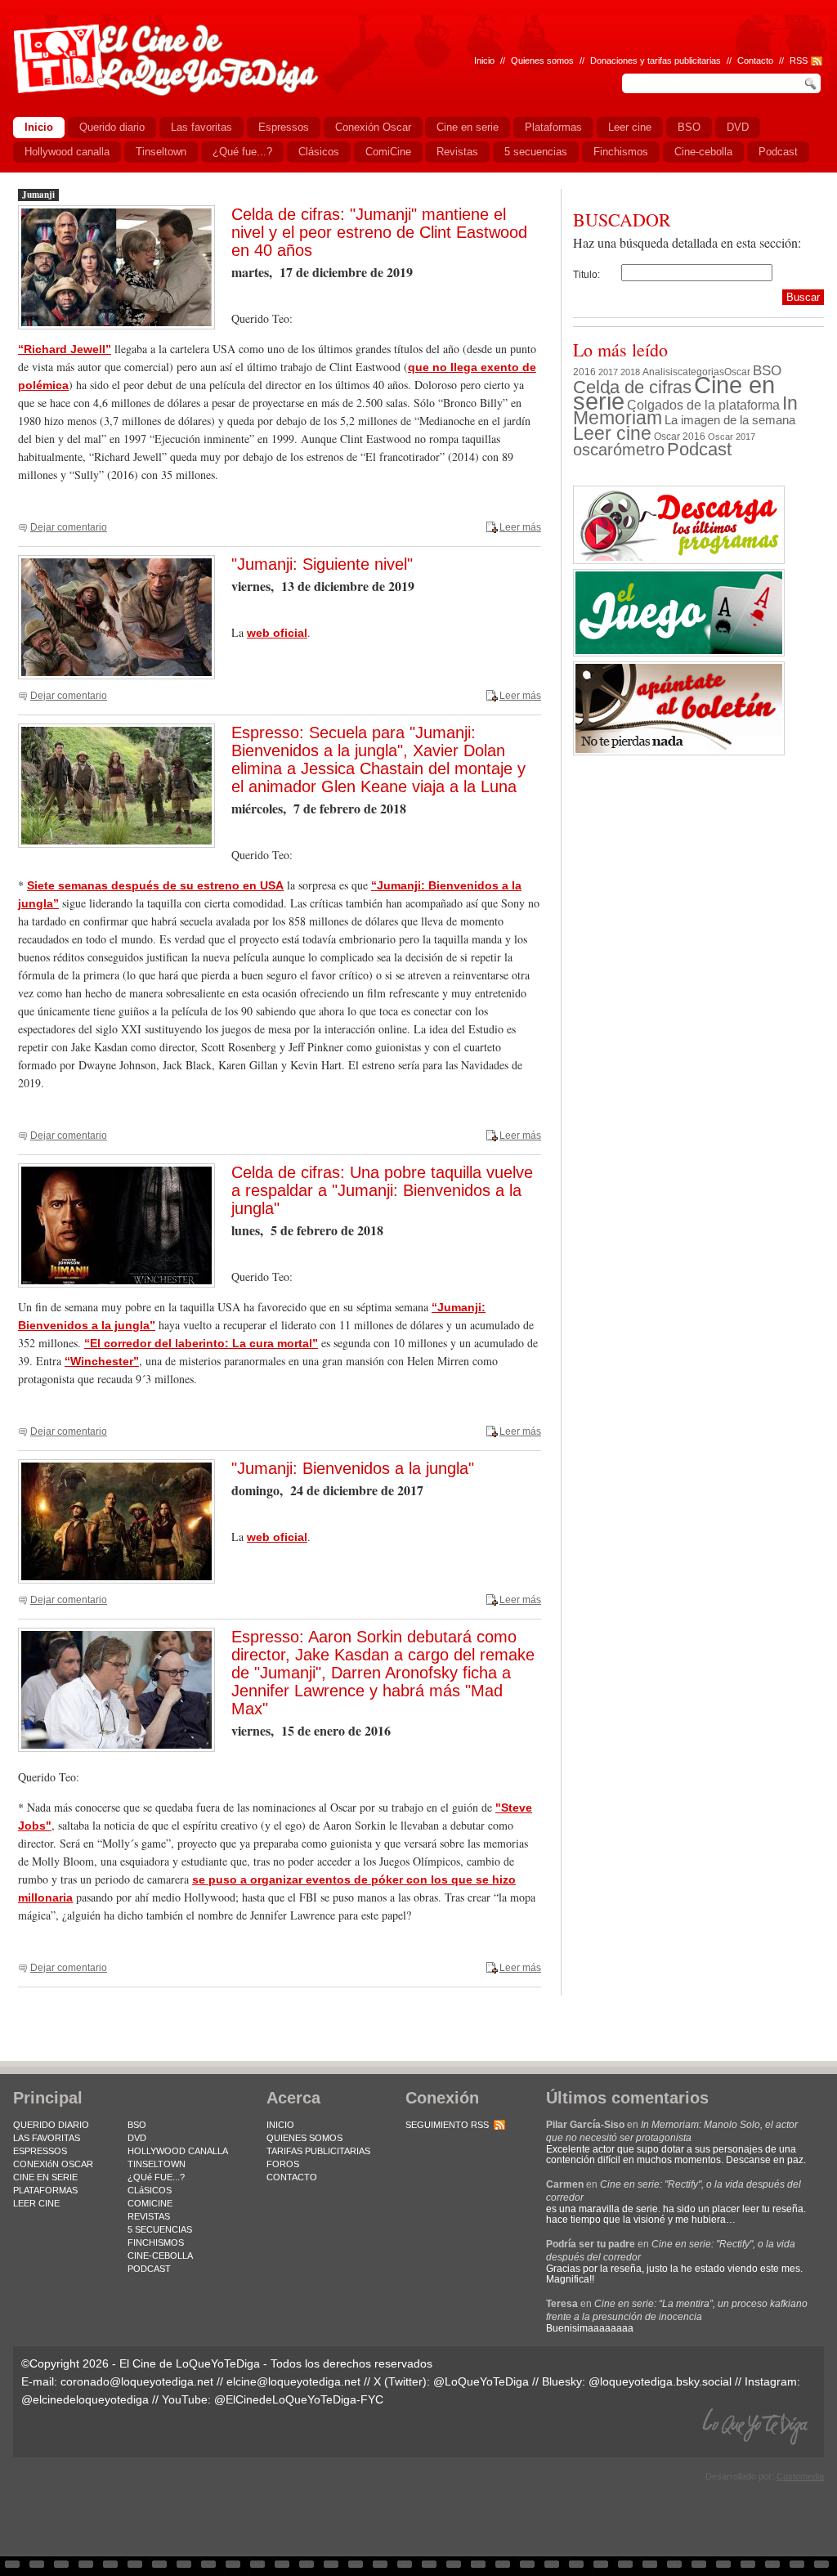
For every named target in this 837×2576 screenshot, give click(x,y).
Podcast (699, 449)
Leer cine (612, 433)
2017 (608, 372)
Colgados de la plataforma (703, 405)
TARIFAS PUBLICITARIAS (318, 2151)
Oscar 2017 (732, 437)
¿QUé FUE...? (156, 2177)
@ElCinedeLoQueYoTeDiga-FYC (299, 2399)
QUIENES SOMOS (304, 2138)
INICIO (280, 2125)
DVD (137, 2138)
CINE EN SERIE (45, 2177)
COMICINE (150, 2203)
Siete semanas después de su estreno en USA (155, 885)
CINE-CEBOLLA (160, 2256)
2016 (584, 372)
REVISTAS (149, 2216)
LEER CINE (36, 2203)
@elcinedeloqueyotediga (85, 2399)
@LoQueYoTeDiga (481, 2381)
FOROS (283, 2164)
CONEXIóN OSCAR (53, 2164)
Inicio (484, 60)
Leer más (520, 527)
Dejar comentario (69, 527)
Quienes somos (542, 60)
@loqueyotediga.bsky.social (660, 2381)
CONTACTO (292, 2177)
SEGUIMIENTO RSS (447, 2125)
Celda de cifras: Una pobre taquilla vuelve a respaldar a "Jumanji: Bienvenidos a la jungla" (382, 1190)
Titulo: (586, 275)
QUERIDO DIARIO (51, 2125)
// (781, 60)
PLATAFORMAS (45, 2190)
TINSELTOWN (157, 2164)
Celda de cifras (632, 387)
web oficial (277, 633)
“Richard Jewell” (65, 349)
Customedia (800, 2476)
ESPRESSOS (40, 2151)
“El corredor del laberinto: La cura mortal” (201, 1343)
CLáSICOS (150, 2190)
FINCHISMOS (156, 2242)
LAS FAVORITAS (47, 2138)
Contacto (755, 60)
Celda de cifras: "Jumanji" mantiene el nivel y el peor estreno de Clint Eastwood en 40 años (379, 232)
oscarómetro (619, 450)
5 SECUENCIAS (160, 2229)
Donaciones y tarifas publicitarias (656, 60)
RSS (799, 60)
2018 (630, 372)
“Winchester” (102, 1361)
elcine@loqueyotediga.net (293, 2381)
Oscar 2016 (680, 436)
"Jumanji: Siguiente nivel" (322, 564)
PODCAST (149, 2269)
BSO (767, 370)
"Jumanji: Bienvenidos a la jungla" (353, 1468)
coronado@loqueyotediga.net (137, 2381)
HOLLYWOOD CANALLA (178, 2151)
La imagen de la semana (730, 420)
